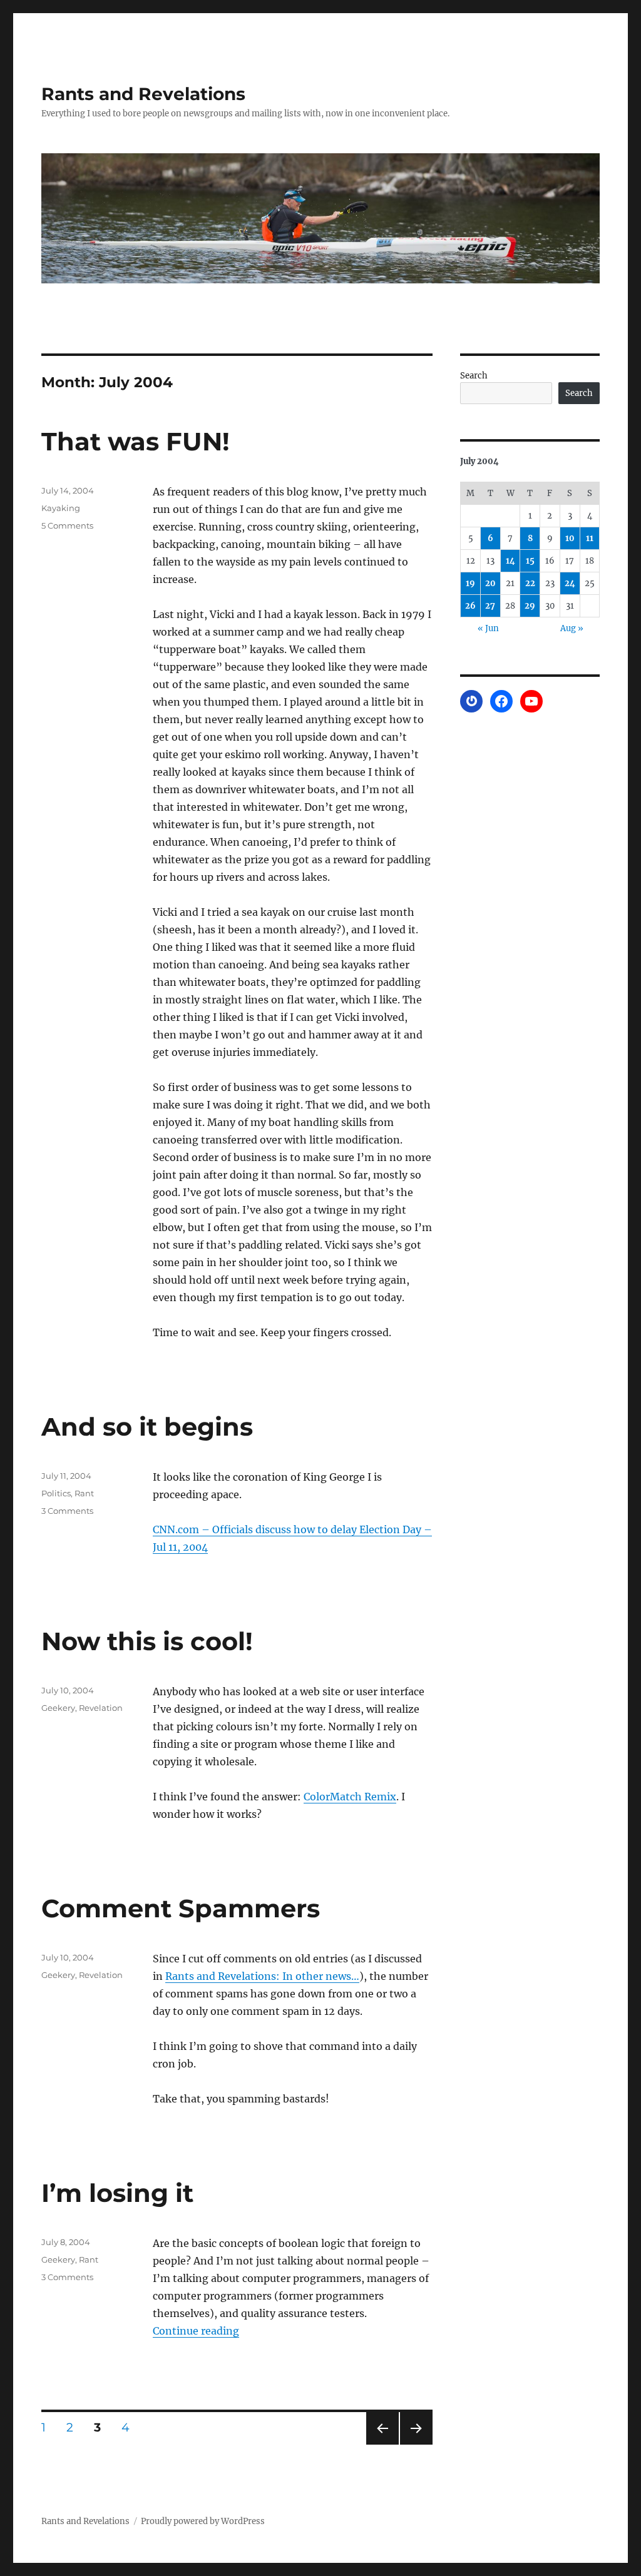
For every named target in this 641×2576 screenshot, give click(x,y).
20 (490, 583)
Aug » (572, 628)
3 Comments (67, 1511)
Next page (416, 2444)
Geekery (58, 1708)
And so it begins (147, 1427)
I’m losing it (117, 2193)
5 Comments (67, 525)
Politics (56, 1493)
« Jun (488, 628)
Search (474, 376)
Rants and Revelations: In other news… (262, 1976)
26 (470, 606)
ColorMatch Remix (350, 1797)
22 (530, 583)
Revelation (101, 1708)
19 (470, 583)
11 (590, 538)
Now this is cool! (147, 1641)
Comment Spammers (181, 1908)
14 (510, 561)
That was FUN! (136, 441)
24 (570, 583)
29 (530, 606)
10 (570, 538)
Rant (84, 1493)
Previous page (382, 2444)
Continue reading (196, 2331)
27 (490, 606)
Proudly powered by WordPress (203, 2521)
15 (530, 561)
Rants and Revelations (143, 94)
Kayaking (61, 508)
